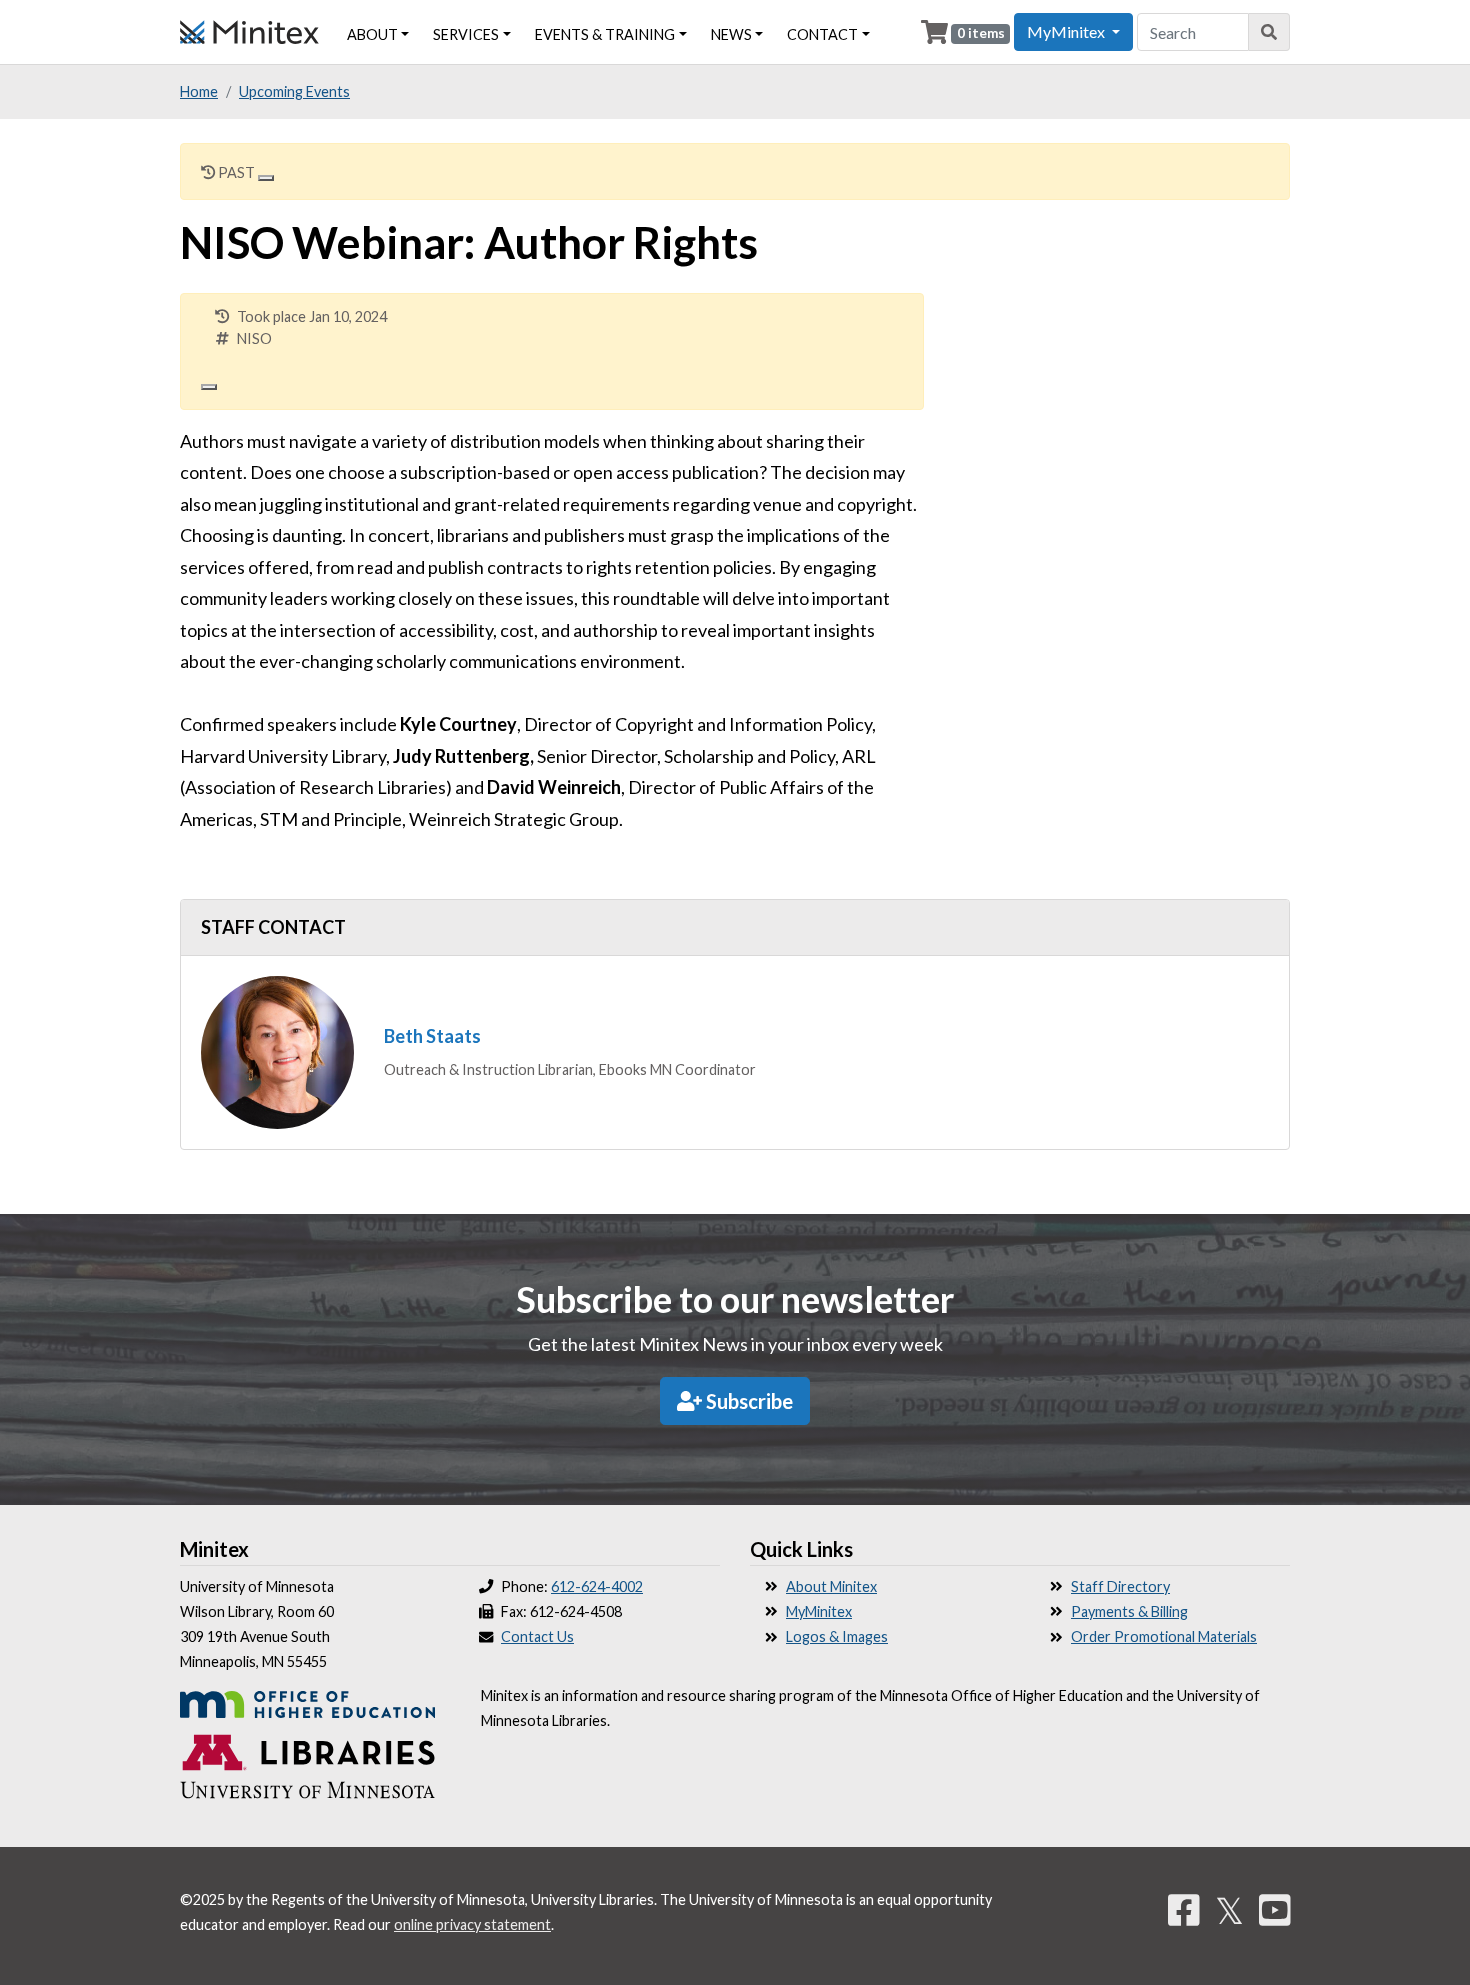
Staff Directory (1120, 1586)
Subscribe (747, 1401)
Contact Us (537, 1636)
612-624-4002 (597, 1586)
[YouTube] (1275, 1910)
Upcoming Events (294, 91)
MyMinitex (819, 1611)
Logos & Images (837, 1636)
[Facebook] (1184, 1910)
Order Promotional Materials (1164, 1636)
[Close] (266, 178)
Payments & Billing (1129, 1611)
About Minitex (831, 1586)
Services (466, 34)
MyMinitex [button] (1067, 31)
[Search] (1269, 32)
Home (199, 91)
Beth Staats (432, 1036)
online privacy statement (472, 1924)
